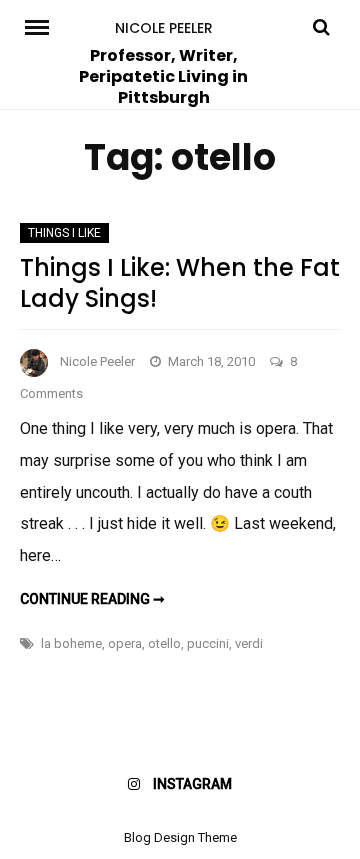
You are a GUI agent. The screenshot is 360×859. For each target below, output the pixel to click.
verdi (249, 643)
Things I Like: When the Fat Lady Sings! (180, 283)
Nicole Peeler (164, 28)
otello (164, 643)
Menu (38, 26)
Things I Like (64, 233)
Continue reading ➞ (92, 599)
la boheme (71, 643)
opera (125, 643)
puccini (208, 643)
